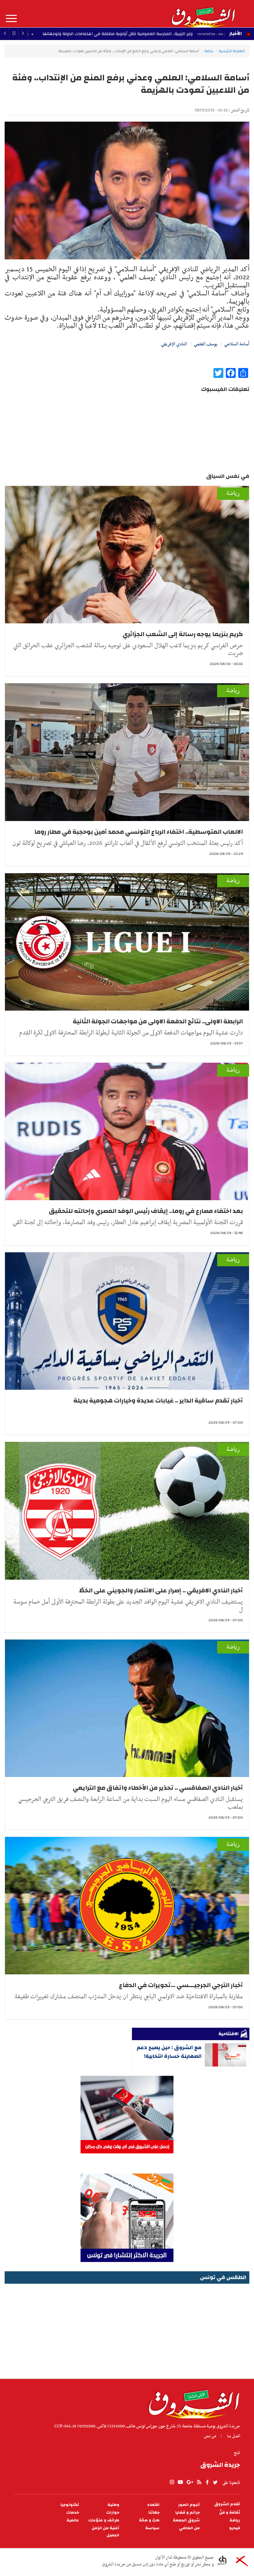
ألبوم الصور (189, 2505)
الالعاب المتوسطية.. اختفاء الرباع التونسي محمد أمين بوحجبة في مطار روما (139, 832)
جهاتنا (154, 2513)
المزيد (11, 19)
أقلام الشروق (227, 2504)
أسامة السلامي (237, 344)
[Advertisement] (127, 2329)
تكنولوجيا (70, 2505)
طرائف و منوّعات (104, 2520)
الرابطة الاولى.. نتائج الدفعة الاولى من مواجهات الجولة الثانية (158, 1021)
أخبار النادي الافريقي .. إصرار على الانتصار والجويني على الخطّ (161, 1590)
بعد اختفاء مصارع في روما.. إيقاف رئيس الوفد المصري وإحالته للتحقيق (146, 1211)
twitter (216, 2482)
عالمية (73, 2520)
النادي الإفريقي (174, 344)
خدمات (73, 2513)
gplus (190, 2482)
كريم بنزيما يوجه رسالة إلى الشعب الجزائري (183, 634)
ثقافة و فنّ (230, 2513)
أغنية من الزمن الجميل (105, 2532)
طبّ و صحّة (149, 2520)
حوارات (113, 2513)
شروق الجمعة (186, 2520)
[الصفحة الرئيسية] (203, 14)
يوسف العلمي (206, 344)
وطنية (113, 2505)
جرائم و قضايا (188, 2513)
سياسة (152, 2528)
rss (199, 2482)
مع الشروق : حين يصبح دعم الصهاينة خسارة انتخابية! (169, 2052)
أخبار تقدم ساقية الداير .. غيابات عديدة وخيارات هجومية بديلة (158, 1400)
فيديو (235, 2528)
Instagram (172, 2482)
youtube (180, 2482)
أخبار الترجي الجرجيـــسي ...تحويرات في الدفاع (181, 1985)
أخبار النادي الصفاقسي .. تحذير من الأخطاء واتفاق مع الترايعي (158, 1788)
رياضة (209, 51)
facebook (207, 2482)
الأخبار (235, 34)
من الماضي (189, 2528)
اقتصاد (153, 2505)
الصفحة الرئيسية (232, 51)
